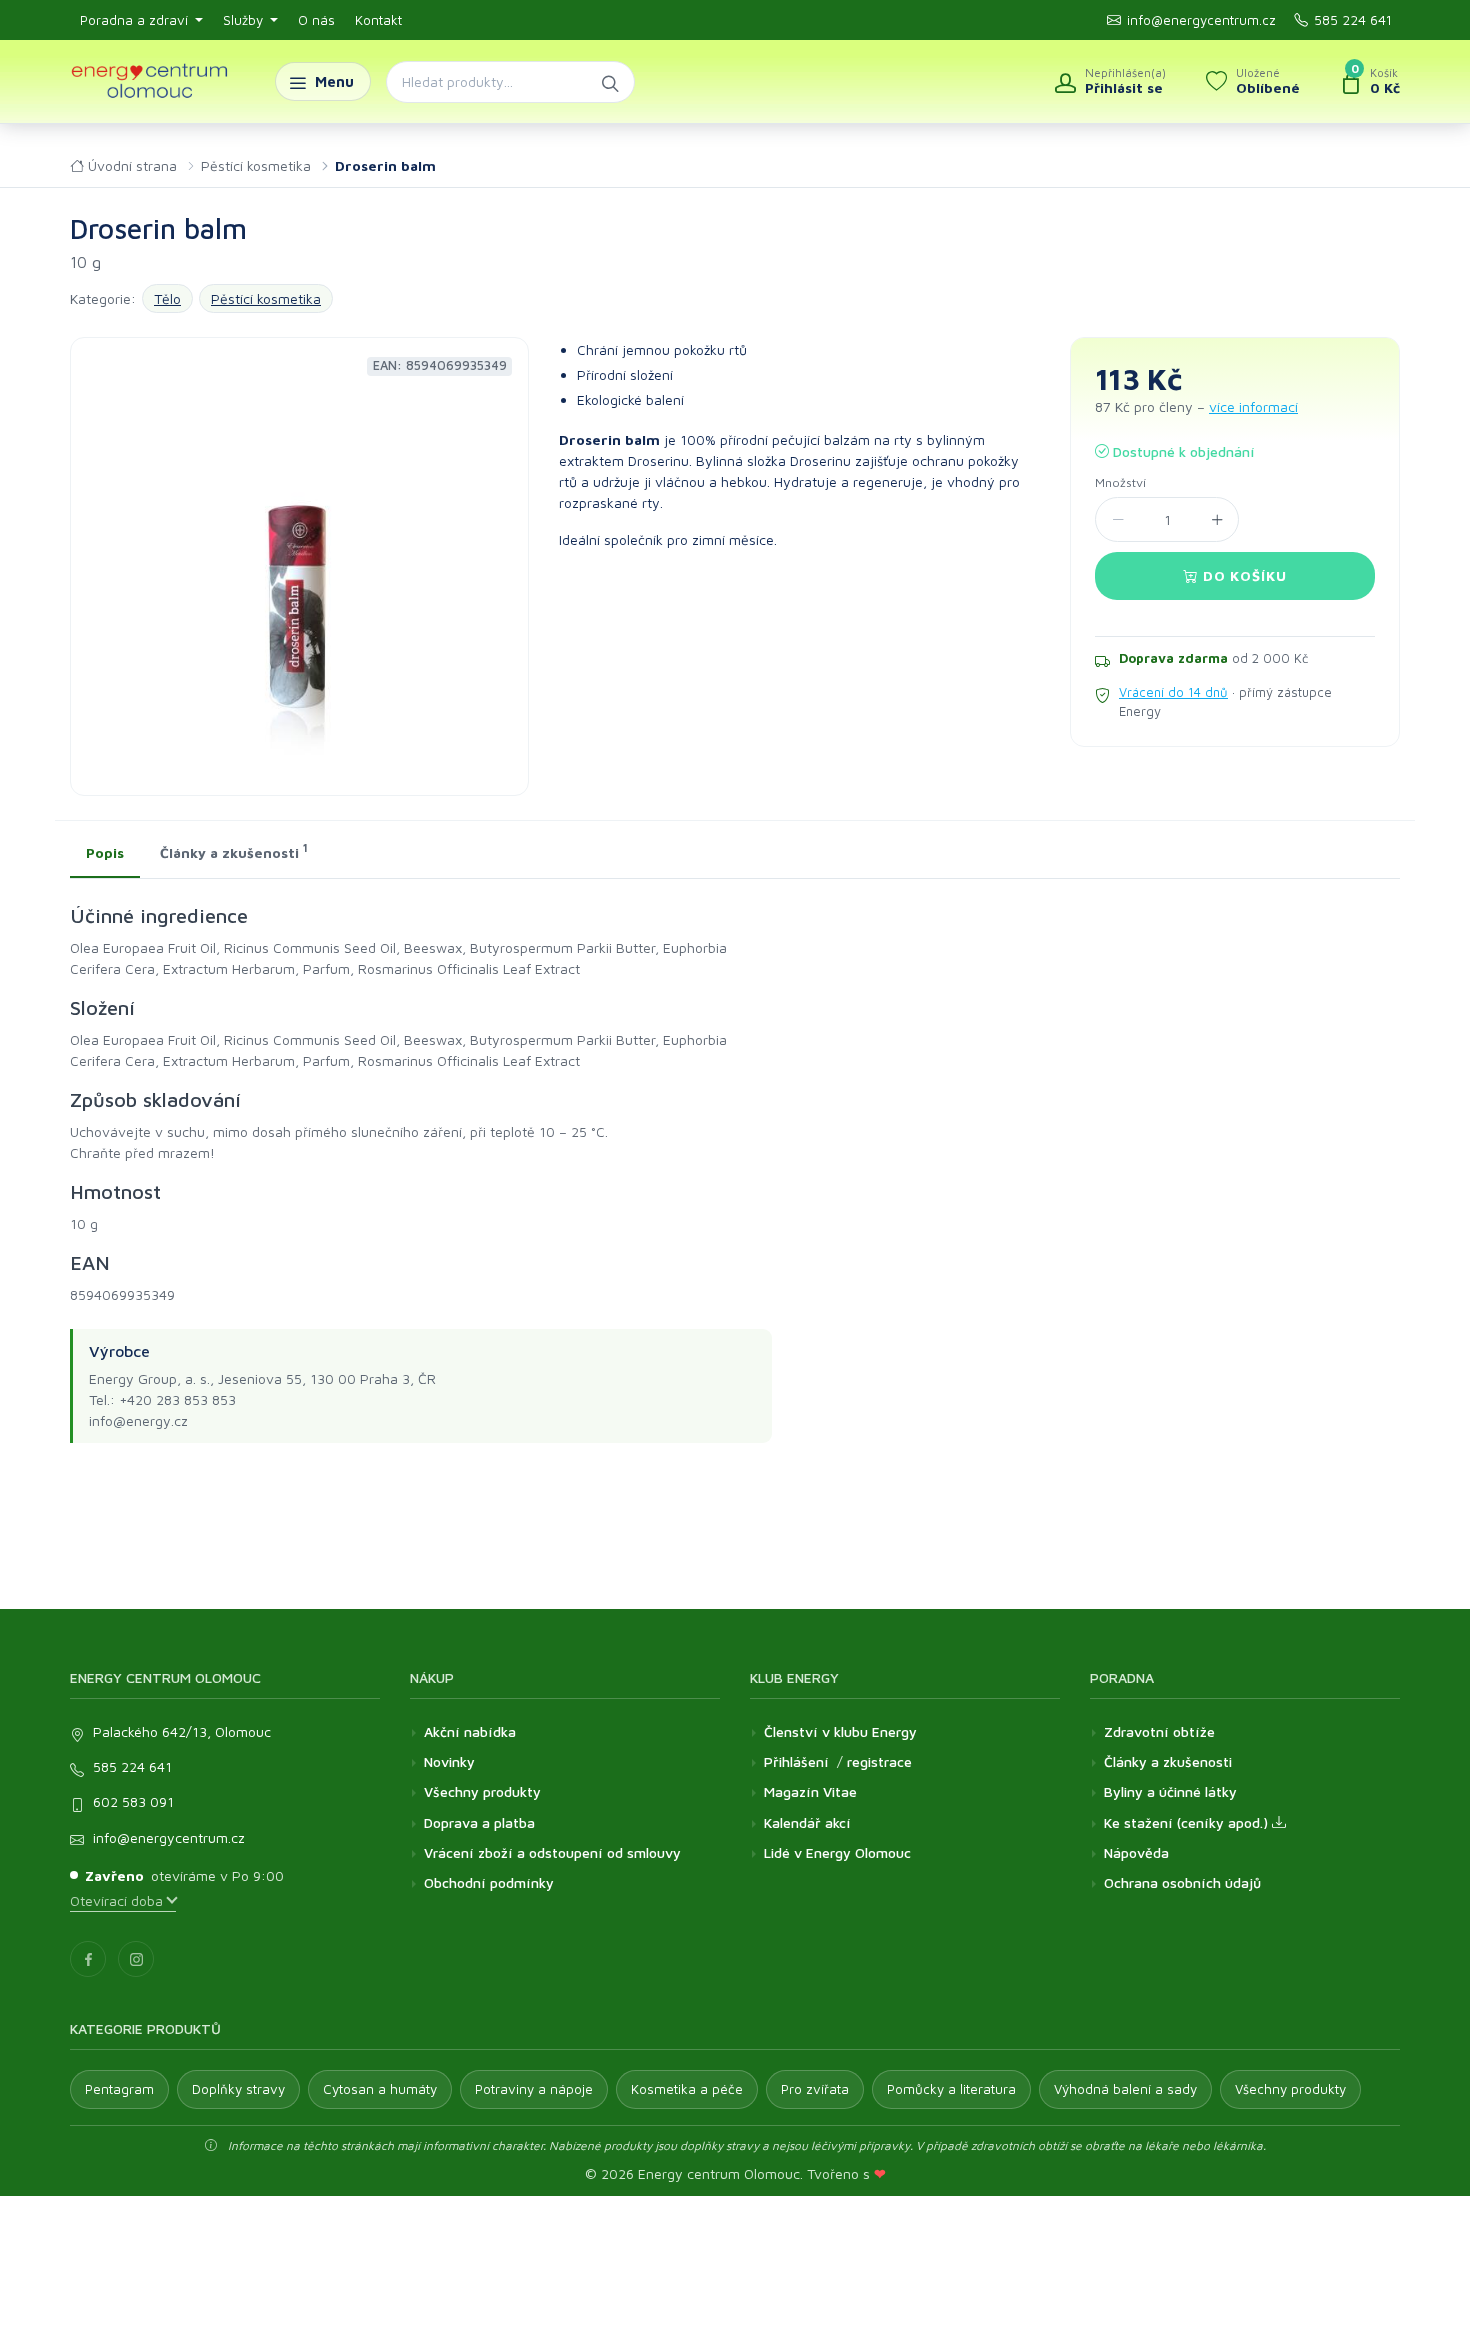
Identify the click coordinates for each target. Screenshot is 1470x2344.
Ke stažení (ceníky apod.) (1188, 1822)
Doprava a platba (479, 1822)
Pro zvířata (815, 2089)
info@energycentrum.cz (1201, 20)
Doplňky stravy (238, 2089)
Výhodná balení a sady (1125, 2089)
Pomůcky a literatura (951, 2089)
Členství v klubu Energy (840, 1731)
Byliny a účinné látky (1170, 1791)
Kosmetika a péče (687, 2089)
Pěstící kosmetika (256, 165)
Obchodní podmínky (489, 1882)
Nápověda (1136, 1852)
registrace (879, 1761)
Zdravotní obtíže (1159, 1731)
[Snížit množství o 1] (1117, 519)
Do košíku (1243, 575)
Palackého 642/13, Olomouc (182, 1731)
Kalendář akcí (807, 1822)
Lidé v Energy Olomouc (837, 1852)
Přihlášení (796, 1761)
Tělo (167, 298)
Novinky (449, 1761)
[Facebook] (88, 1959)
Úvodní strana (130, 165)
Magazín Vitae (810, 1791)
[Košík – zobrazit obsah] (1370, 82)
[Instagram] (136, 1959)
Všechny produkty (482, 1791)
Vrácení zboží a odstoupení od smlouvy (552, 1852)
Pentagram (119, 2089)
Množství (1120, 482)
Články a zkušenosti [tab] (234, 851)
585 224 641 (1353, 20)
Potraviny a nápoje (534, 2089)
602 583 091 (133, 1801)
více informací (1253, 406)
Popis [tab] (105, 852)
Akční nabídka (470, 1731)
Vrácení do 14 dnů (1173, 692)
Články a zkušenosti (1168, 1761)
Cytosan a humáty (380, 2089)
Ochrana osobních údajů (1182, 1882)
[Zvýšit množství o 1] (1216, 519)
